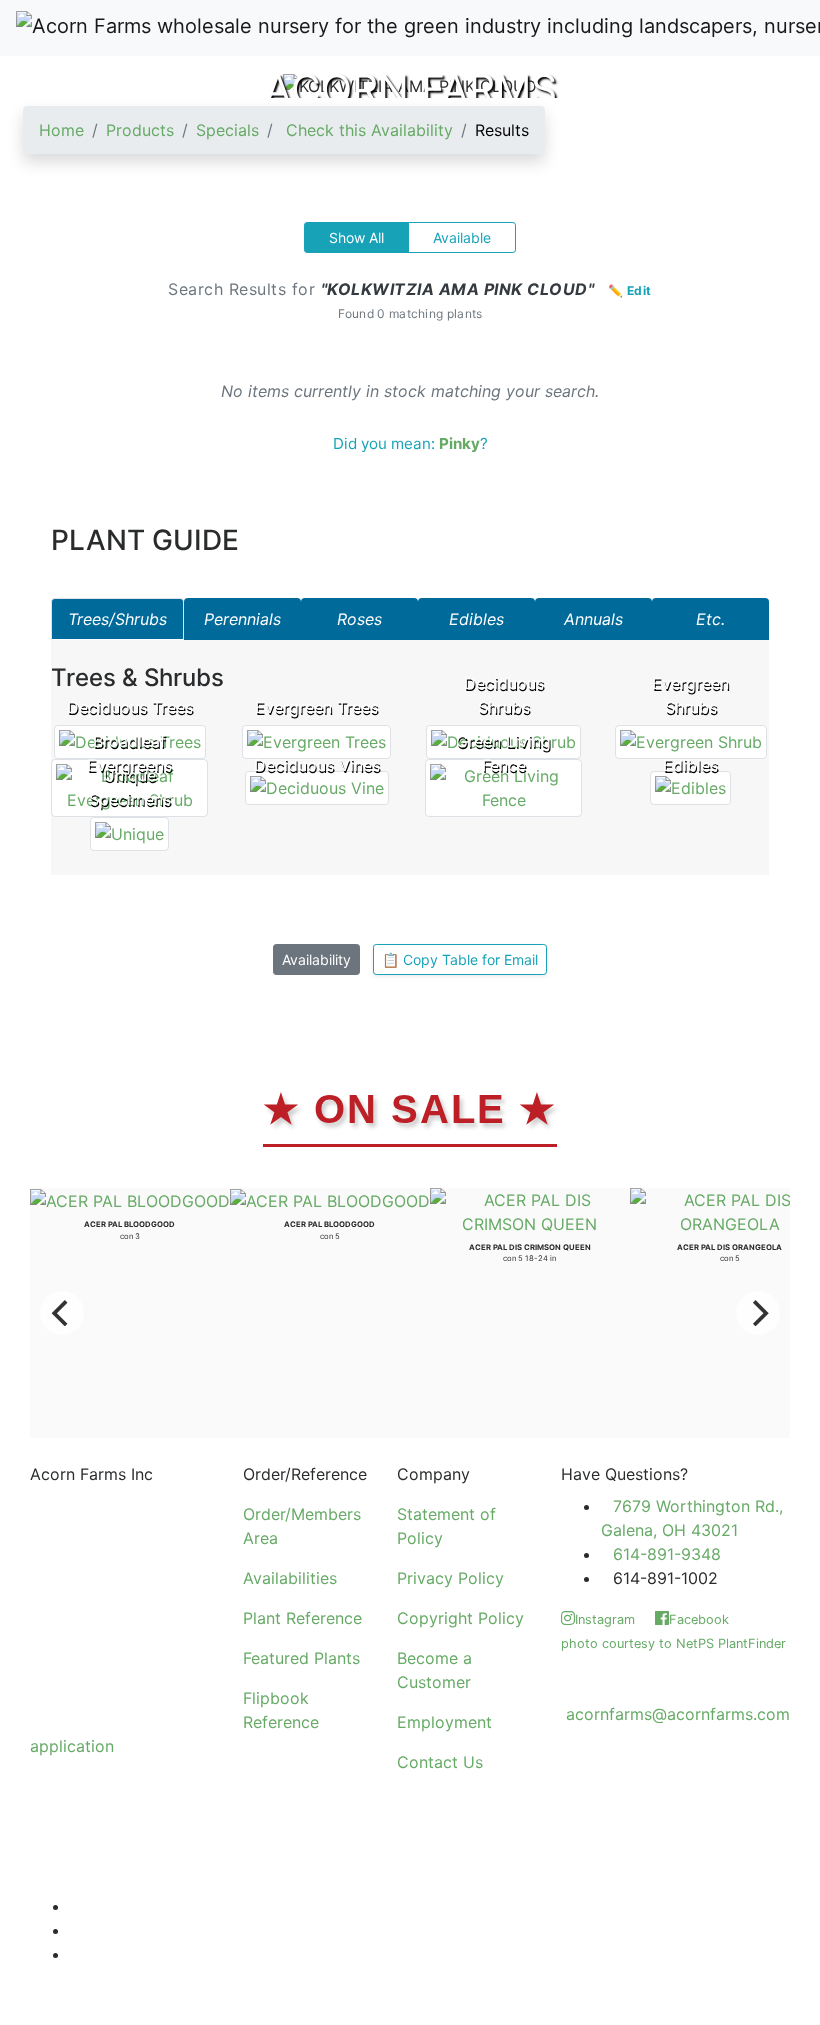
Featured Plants (301, 1658)
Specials (227, 130)
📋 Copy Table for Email (460, 959)
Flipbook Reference (281, 1710)
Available (462, 237)
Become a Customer (434, 1670)
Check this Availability (369, 130)
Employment (444, 1722)
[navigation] (284, 138)
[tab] (117, 619)
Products (140, 130)
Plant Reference (302, 1618)
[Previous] (62, 1313)
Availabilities (290, 1578)
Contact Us (440, 1762)
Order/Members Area (302, 1526)
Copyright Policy (460, 1618)
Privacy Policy (450, 1578)
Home (61, 130)
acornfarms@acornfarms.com (678, 1714)
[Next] (758, 1313)
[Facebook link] (76, 1930)
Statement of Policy (446, 1526)
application (72, 1746)
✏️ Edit (630, 290)
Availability (316, 959)
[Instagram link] (76, 1954)
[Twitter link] (76, 1906)
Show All (356, 237)
